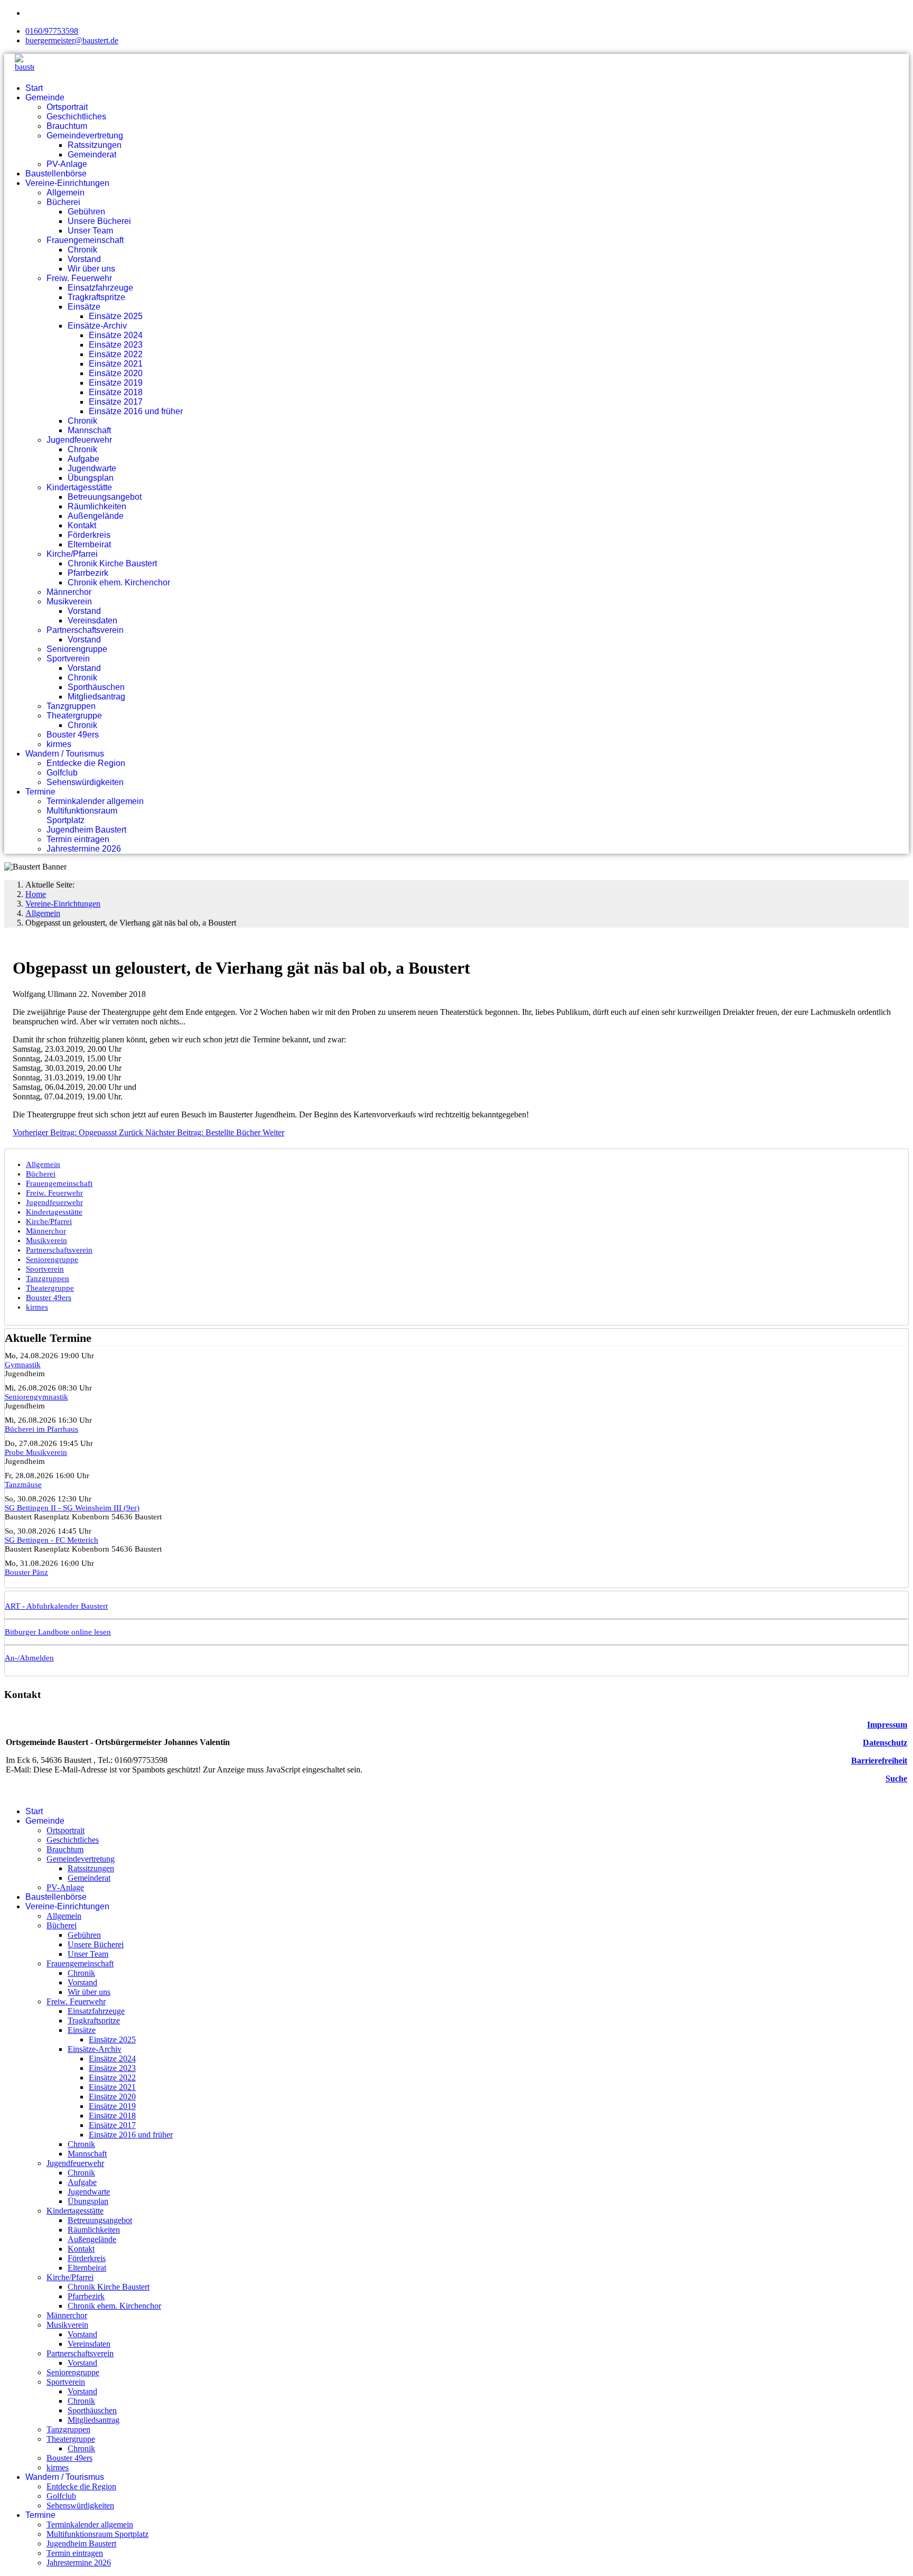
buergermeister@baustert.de (72, 40)
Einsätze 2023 (116, 345)
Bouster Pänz (26, 1572)
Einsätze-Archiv (97, 326)
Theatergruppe (74, 716)
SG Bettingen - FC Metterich (52, 1540)
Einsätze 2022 (116, 354)
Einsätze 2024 (116, 335)
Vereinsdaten (92, 620)
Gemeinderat (92, 155)
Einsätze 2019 (116, 383)
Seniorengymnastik (36, 1397)
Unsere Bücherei (99, 221)
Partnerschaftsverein (85, 630)
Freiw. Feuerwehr (79, 278)
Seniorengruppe (77, 649)
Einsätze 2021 (116, 364)
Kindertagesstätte (79, 487)
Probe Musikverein (36, 1452)
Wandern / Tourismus (65, 754)
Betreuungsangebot (105, 497)
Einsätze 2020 (116, 373)
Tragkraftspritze (96, 297)
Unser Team (90, 231)
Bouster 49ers (73, 735)
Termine (40, 792)
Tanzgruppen (71, 706)
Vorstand (84, 259)
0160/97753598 (52, 31)
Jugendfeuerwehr (79, 440)
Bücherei (63, 202)
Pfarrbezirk (88, 573)
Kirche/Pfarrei (72, 554)
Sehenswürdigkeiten (85, 782)
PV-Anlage (67, 164)
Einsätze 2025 (116, 316)
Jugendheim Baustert (86, 830)
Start (34, 88)
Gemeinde (45, 97)
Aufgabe (83, 459)
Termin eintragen (78, 839)
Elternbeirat (89, 544)
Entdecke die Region (86, 763)
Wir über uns (91, 269)
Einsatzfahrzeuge (100, 288)
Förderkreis (89, 535)
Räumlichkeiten (97, 506)
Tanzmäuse (23, 1485)
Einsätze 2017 (116, 402)
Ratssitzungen (95, 145)
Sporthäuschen (96, 687)
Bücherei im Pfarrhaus (41, 1429)
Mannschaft (89, 430)
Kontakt (82, 525)
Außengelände (96, 516)
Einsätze (84, 307)
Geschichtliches (76, 116)
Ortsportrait (67, 107)
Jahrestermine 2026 (84, 849)
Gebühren (86, 212)
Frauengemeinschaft (85, 240)
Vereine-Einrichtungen (67, 183)
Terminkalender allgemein (95, 801)
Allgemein (66, 193)
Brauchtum (67, 126)
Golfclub (62, 773)
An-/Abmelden (29, 1658)
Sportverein (68, 659)
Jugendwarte (92, 468)
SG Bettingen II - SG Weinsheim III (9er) (72, 1508)
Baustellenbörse (56, 174)
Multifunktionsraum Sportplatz (82, 815)
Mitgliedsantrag (96, 697)
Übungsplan (91, 478)
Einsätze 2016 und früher (136, 411)
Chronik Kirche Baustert (112, 563)
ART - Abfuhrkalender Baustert (56, 1606)
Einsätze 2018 (116, 392)
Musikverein (69, 601)
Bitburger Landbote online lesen (58, 1632)
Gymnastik (23, 1365)
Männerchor (69, 592)
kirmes (59, 744)
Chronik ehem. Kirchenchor (119, 582)
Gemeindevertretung (85, 136)
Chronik (82, 250)
